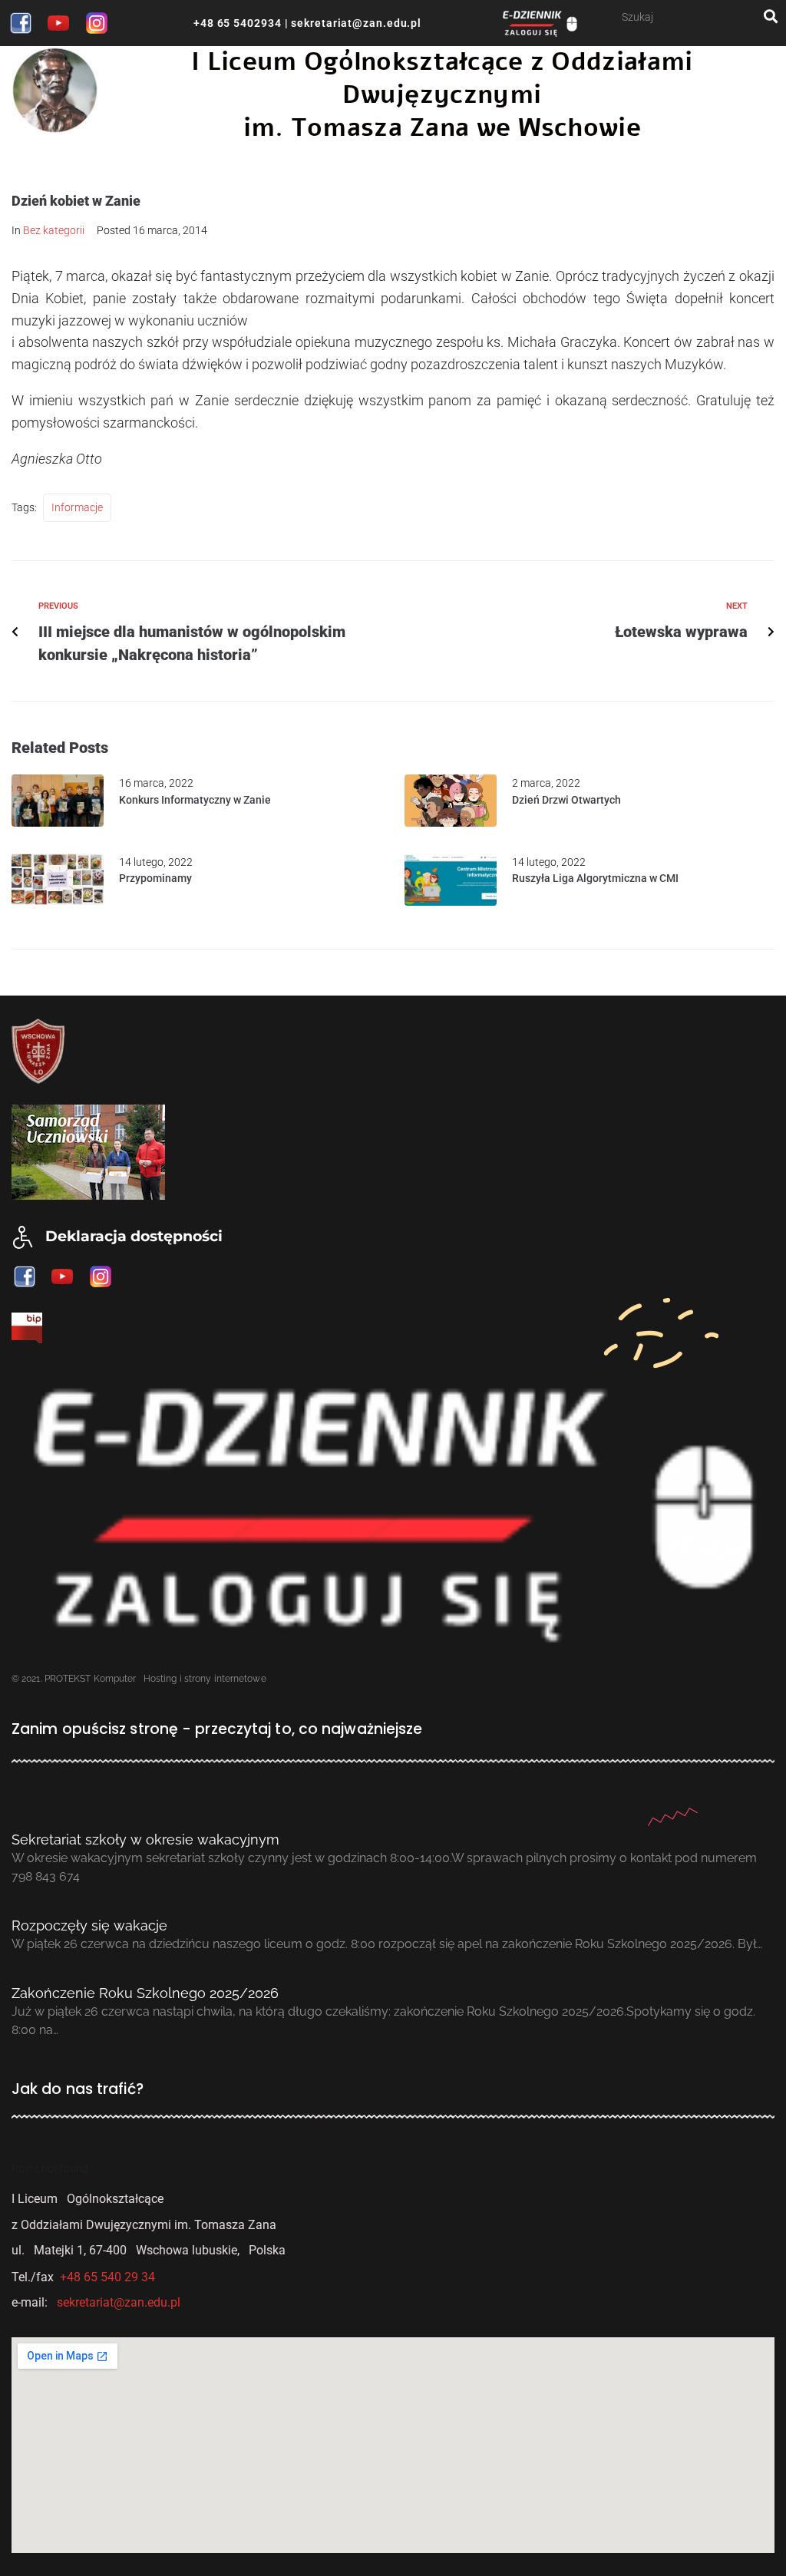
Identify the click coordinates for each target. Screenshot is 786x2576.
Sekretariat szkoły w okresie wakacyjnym (145, 1840)
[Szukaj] (693, 17)
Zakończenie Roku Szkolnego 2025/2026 (145, 1993)
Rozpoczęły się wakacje (89, 1925)
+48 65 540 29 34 (107, 2277)
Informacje (77, 507)
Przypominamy (155, 878)
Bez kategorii (54, 230)
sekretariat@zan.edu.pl (355, 23)
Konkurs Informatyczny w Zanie (195, 800)
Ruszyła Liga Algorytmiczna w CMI (595, 878)
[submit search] (771, 17)
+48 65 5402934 (238, 23)
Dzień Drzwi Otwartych (566, 800)
